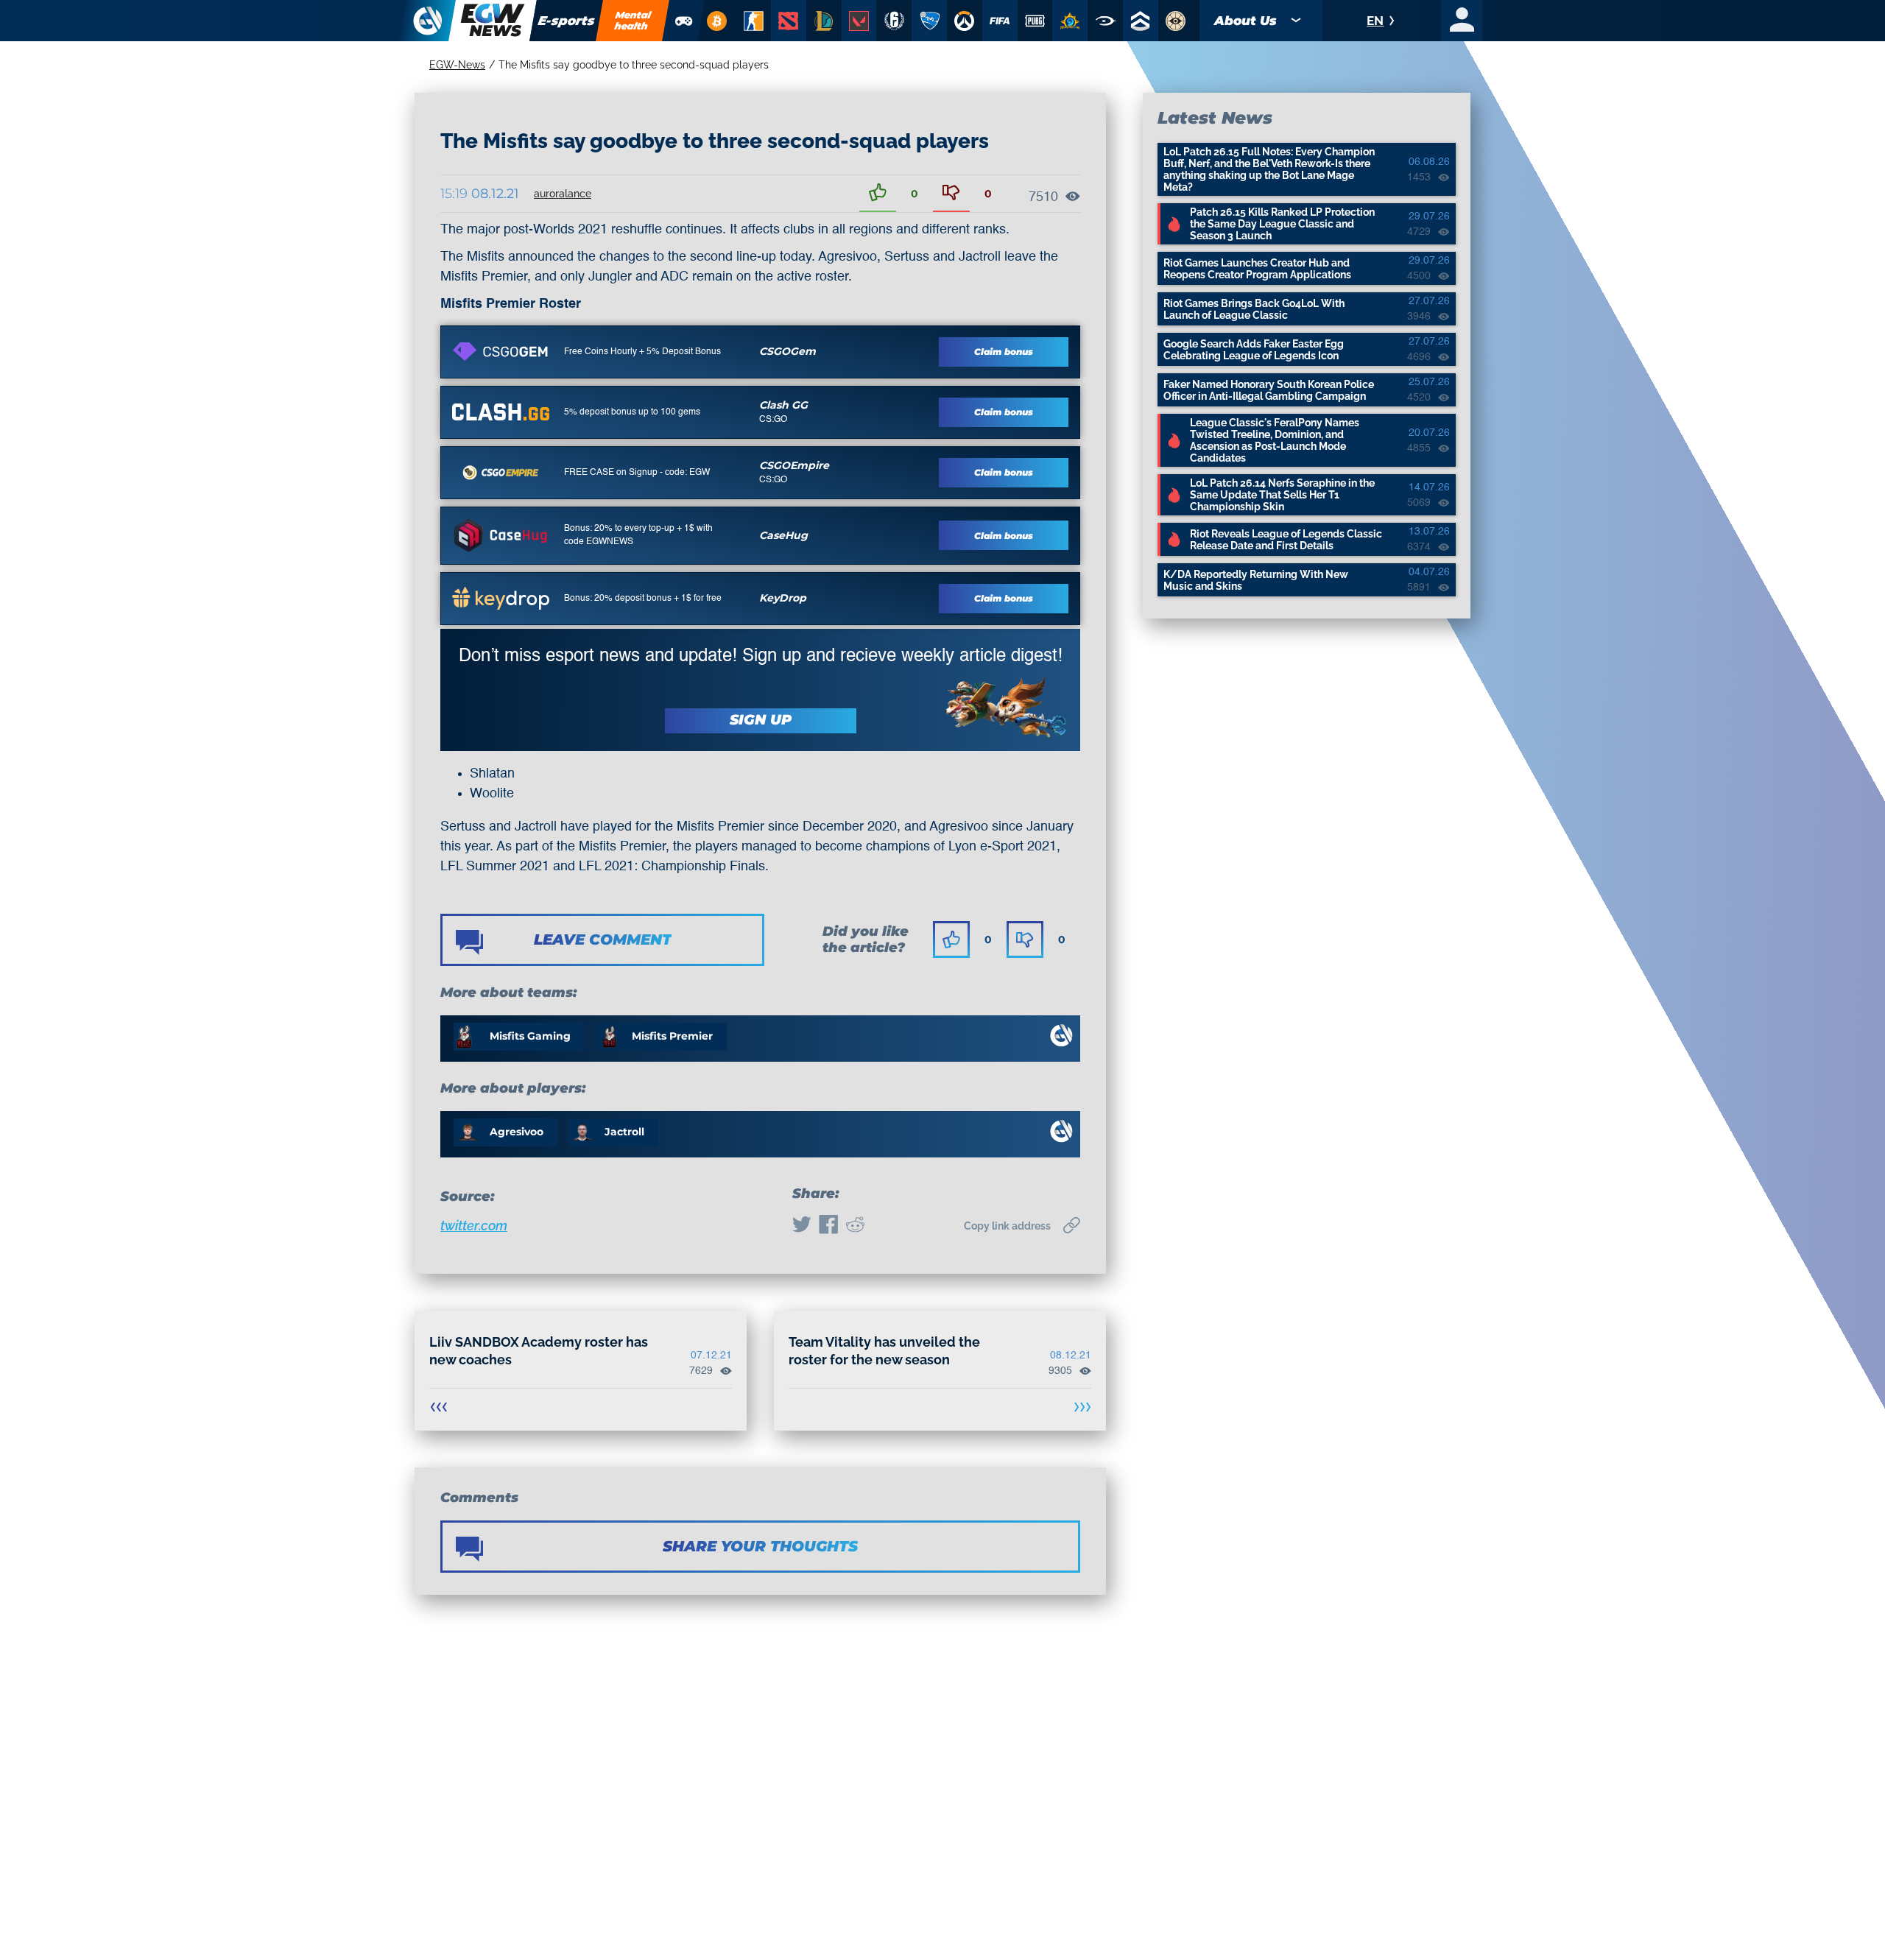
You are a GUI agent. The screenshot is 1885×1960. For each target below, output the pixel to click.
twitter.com (474, 1226)
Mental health (633, 20)
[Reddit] (855, 1226)
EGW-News (457, 65)
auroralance (563, 194)
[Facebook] (828, 1226)
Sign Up (761, 720)
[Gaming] (684, 21)
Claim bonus (1004, 352)
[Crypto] (716, 21)
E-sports (567, 21)
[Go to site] (501, 351)
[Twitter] (802, 1226)
